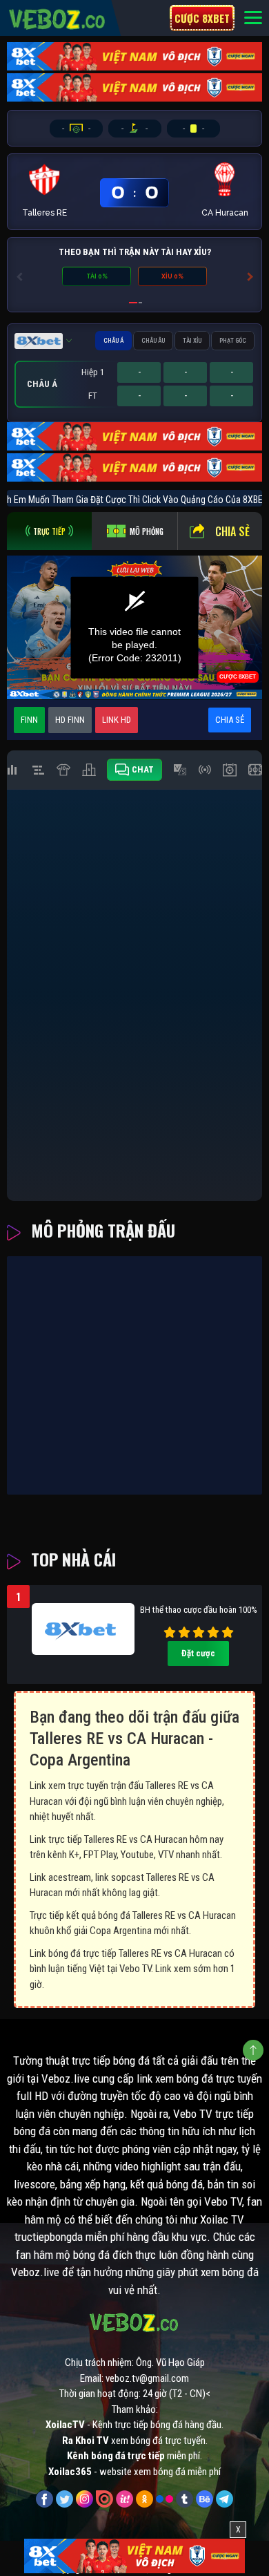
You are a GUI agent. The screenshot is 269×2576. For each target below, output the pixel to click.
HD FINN (70, 720)
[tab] (49, 531)
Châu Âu (153, 341)
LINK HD (117, 720)
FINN (29, 720)
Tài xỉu (192, 341)
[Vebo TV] (58, 17)
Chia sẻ (232, 531)
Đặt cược (198, 1653)
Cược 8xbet (202, 18)
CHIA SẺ (230, 720)
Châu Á (113, 341)
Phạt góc (233, 341)
